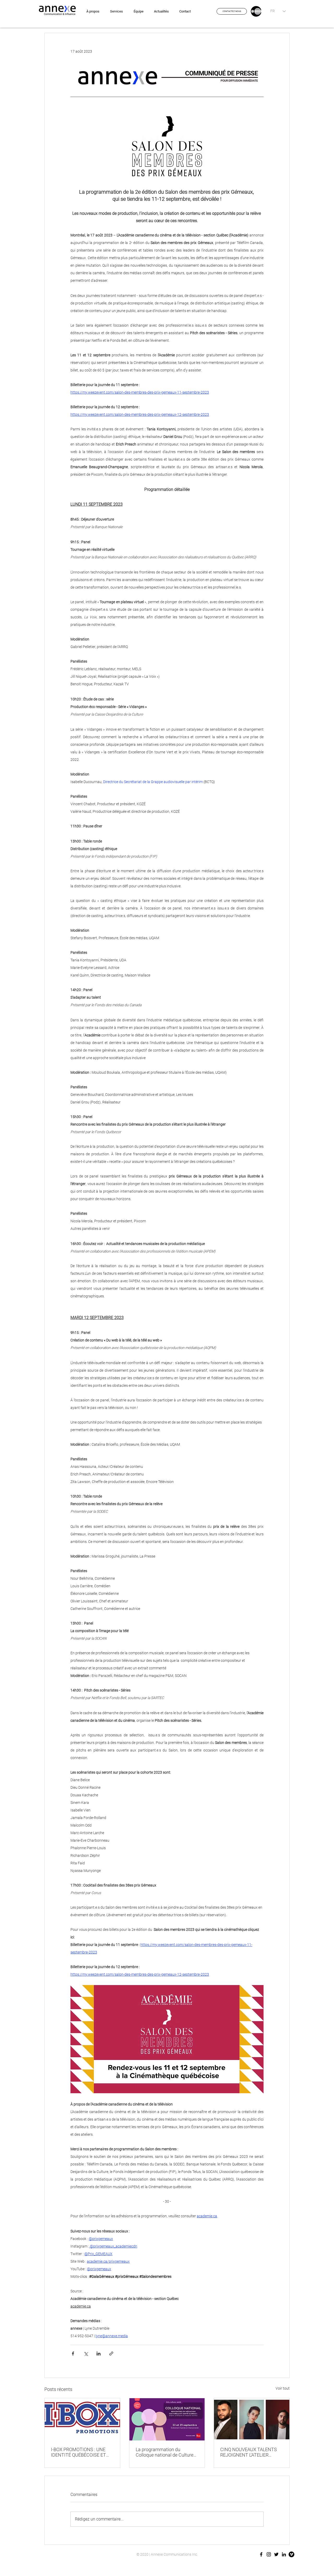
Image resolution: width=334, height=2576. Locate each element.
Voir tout (283, 2388)
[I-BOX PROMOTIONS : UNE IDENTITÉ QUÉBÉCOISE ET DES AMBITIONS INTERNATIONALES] (82, 2419)
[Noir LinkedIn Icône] (284, 2554)
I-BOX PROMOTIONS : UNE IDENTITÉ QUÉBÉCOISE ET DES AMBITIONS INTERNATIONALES (78, 2452)
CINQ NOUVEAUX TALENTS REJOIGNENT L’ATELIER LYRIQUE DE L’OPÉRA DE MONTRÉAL (249, 2452)
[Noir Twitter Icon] (276, 2554)
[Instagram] (269, 2554)
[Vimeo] (291, 2554)
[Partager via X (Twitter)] (86, 2354)
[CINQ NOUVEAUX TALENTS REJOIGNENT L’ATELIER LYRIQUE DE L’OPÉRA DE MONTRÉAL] (252, 2419)
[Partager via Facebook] (73, 2354)
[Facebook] (261, 2554)
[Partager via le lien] (111, 2354)
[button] (232, 11)
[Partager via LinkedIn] (99, 2354)
